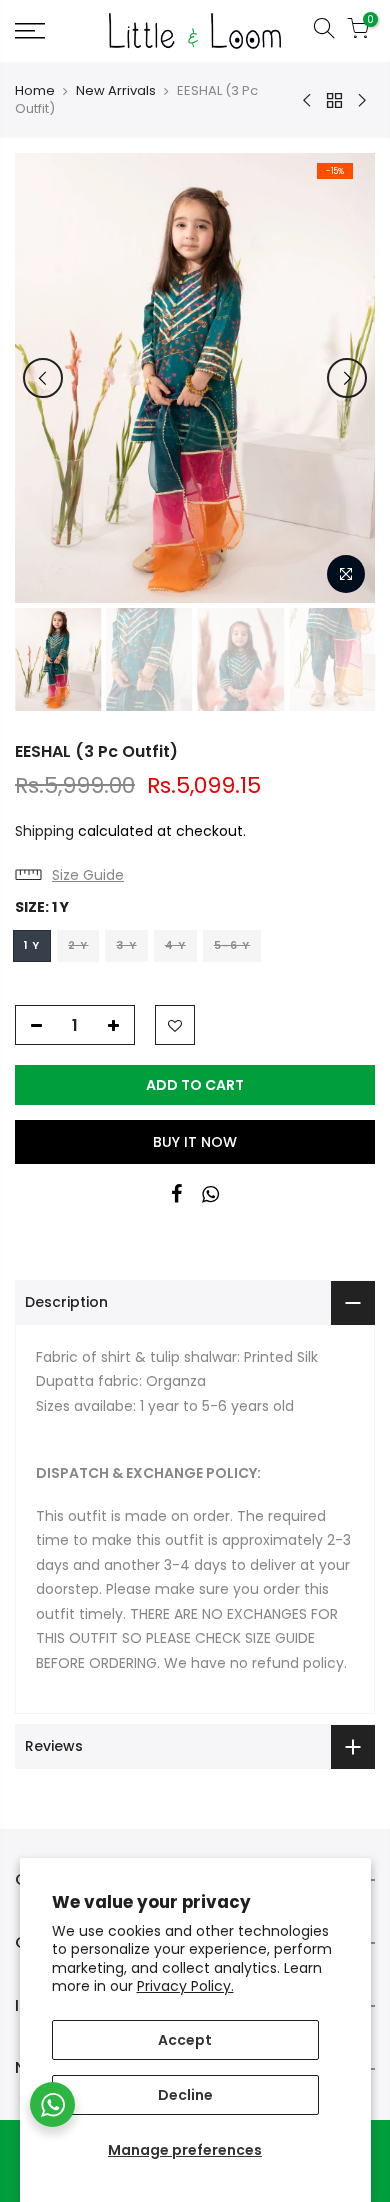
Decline (185, 2095)
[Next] (347, 378)
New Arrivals (116, 91)
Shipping (44, 831)
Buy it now (195, 1142)
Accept (185, 2040)
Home (35, 91)
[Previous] (43, 378)
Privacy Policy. (185, 1986)
